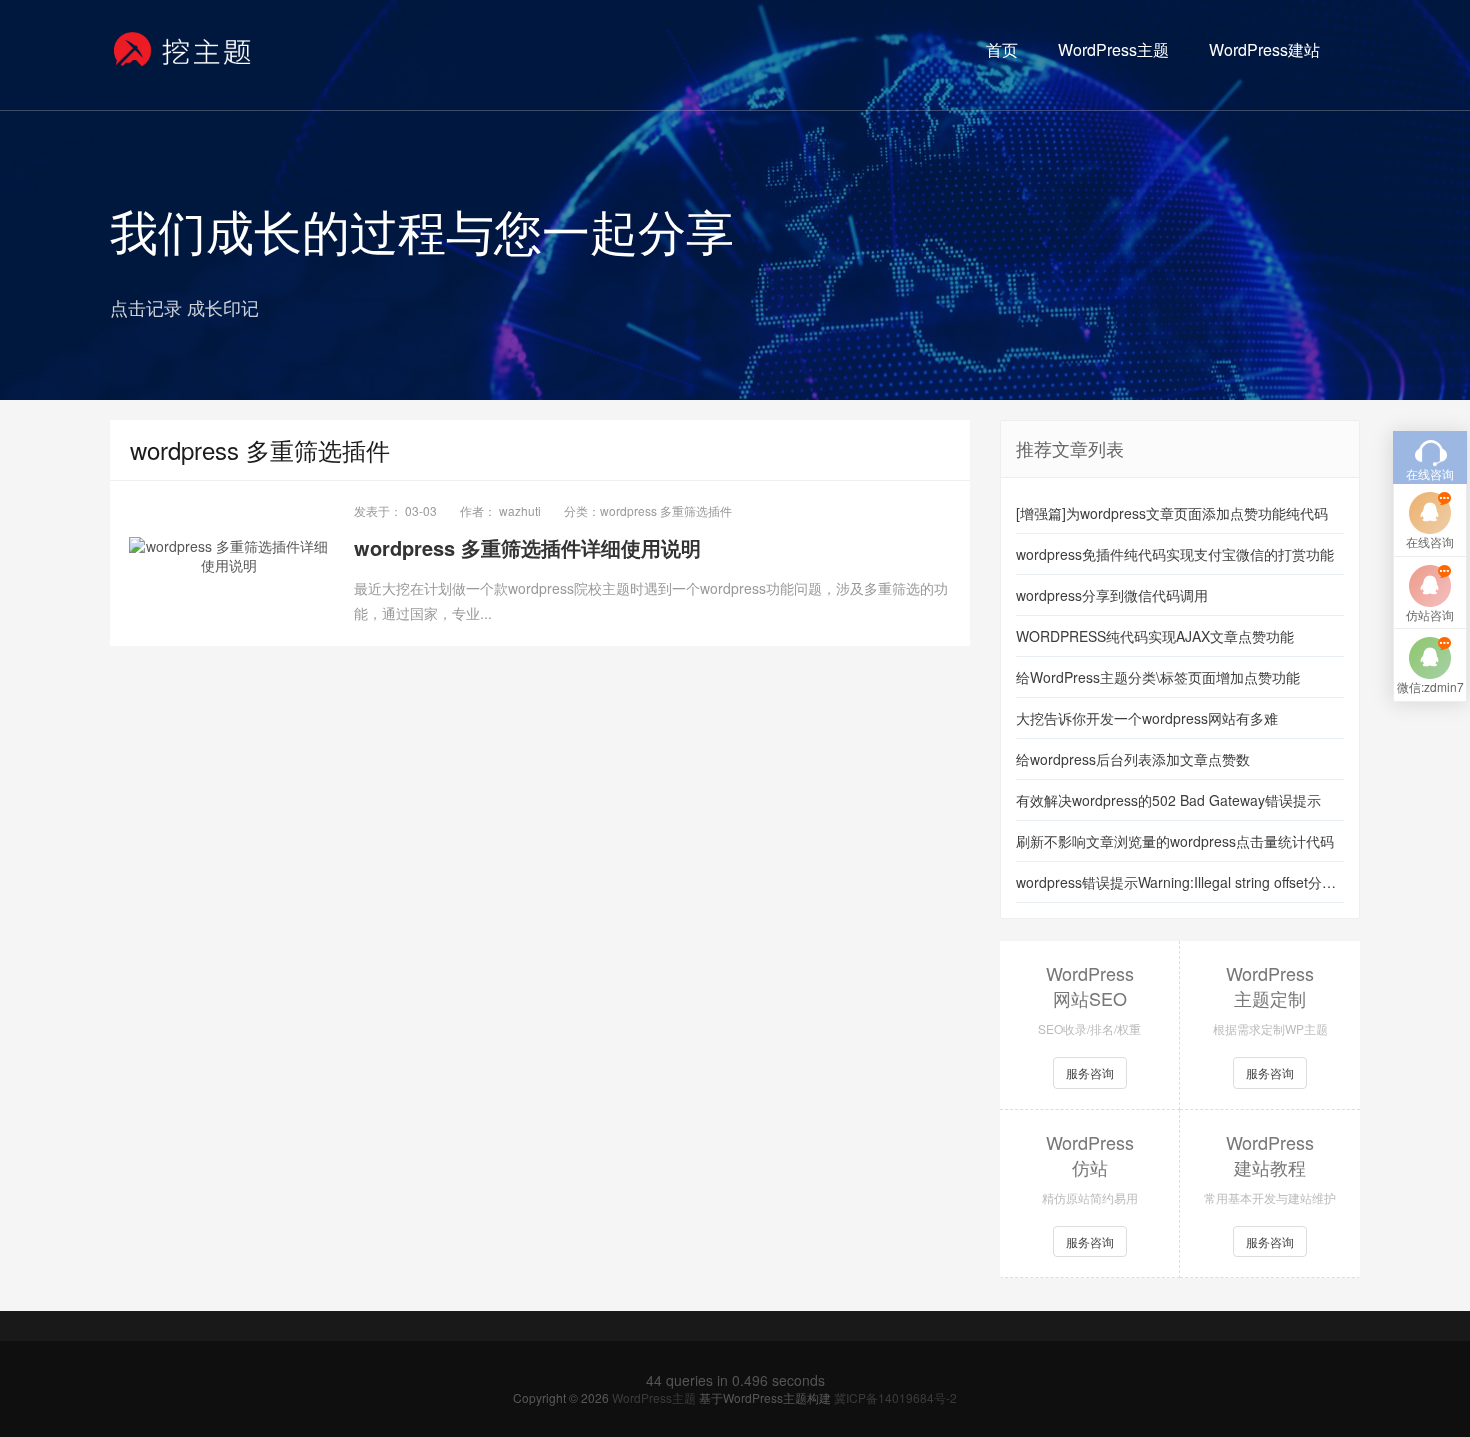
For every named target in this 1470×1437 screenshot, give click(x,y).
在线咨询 (1430, 541)
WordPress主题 (1113, 49)
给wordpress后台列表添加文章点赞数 (1133, 759)
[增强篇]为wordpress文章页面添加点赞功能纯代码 (1172, 513)
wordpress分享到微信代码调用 (1112, 595)
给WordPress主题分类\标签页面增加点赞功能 (1158, 677)
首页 (1002, 49)
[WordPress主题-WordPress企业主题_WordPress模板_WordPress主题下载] (183, 50)
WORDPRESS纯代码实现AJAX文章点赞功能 (1155, 636)
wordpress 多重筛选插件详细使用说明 (527, 547)
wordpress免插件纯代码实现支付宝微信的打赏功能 (1175, 554)
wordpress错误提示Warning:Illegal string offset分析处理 (1180, 882)
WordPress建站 (1264, 49)
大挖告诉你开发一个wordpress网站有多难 (1147, 718)
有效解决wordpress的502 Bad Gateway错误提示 (1168, 800)
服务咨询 (1090, 1072)
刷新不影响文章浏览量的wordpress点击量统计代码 (1175, 841)
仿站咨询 (1430, 614)
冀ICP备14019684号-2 (895, 1397)
